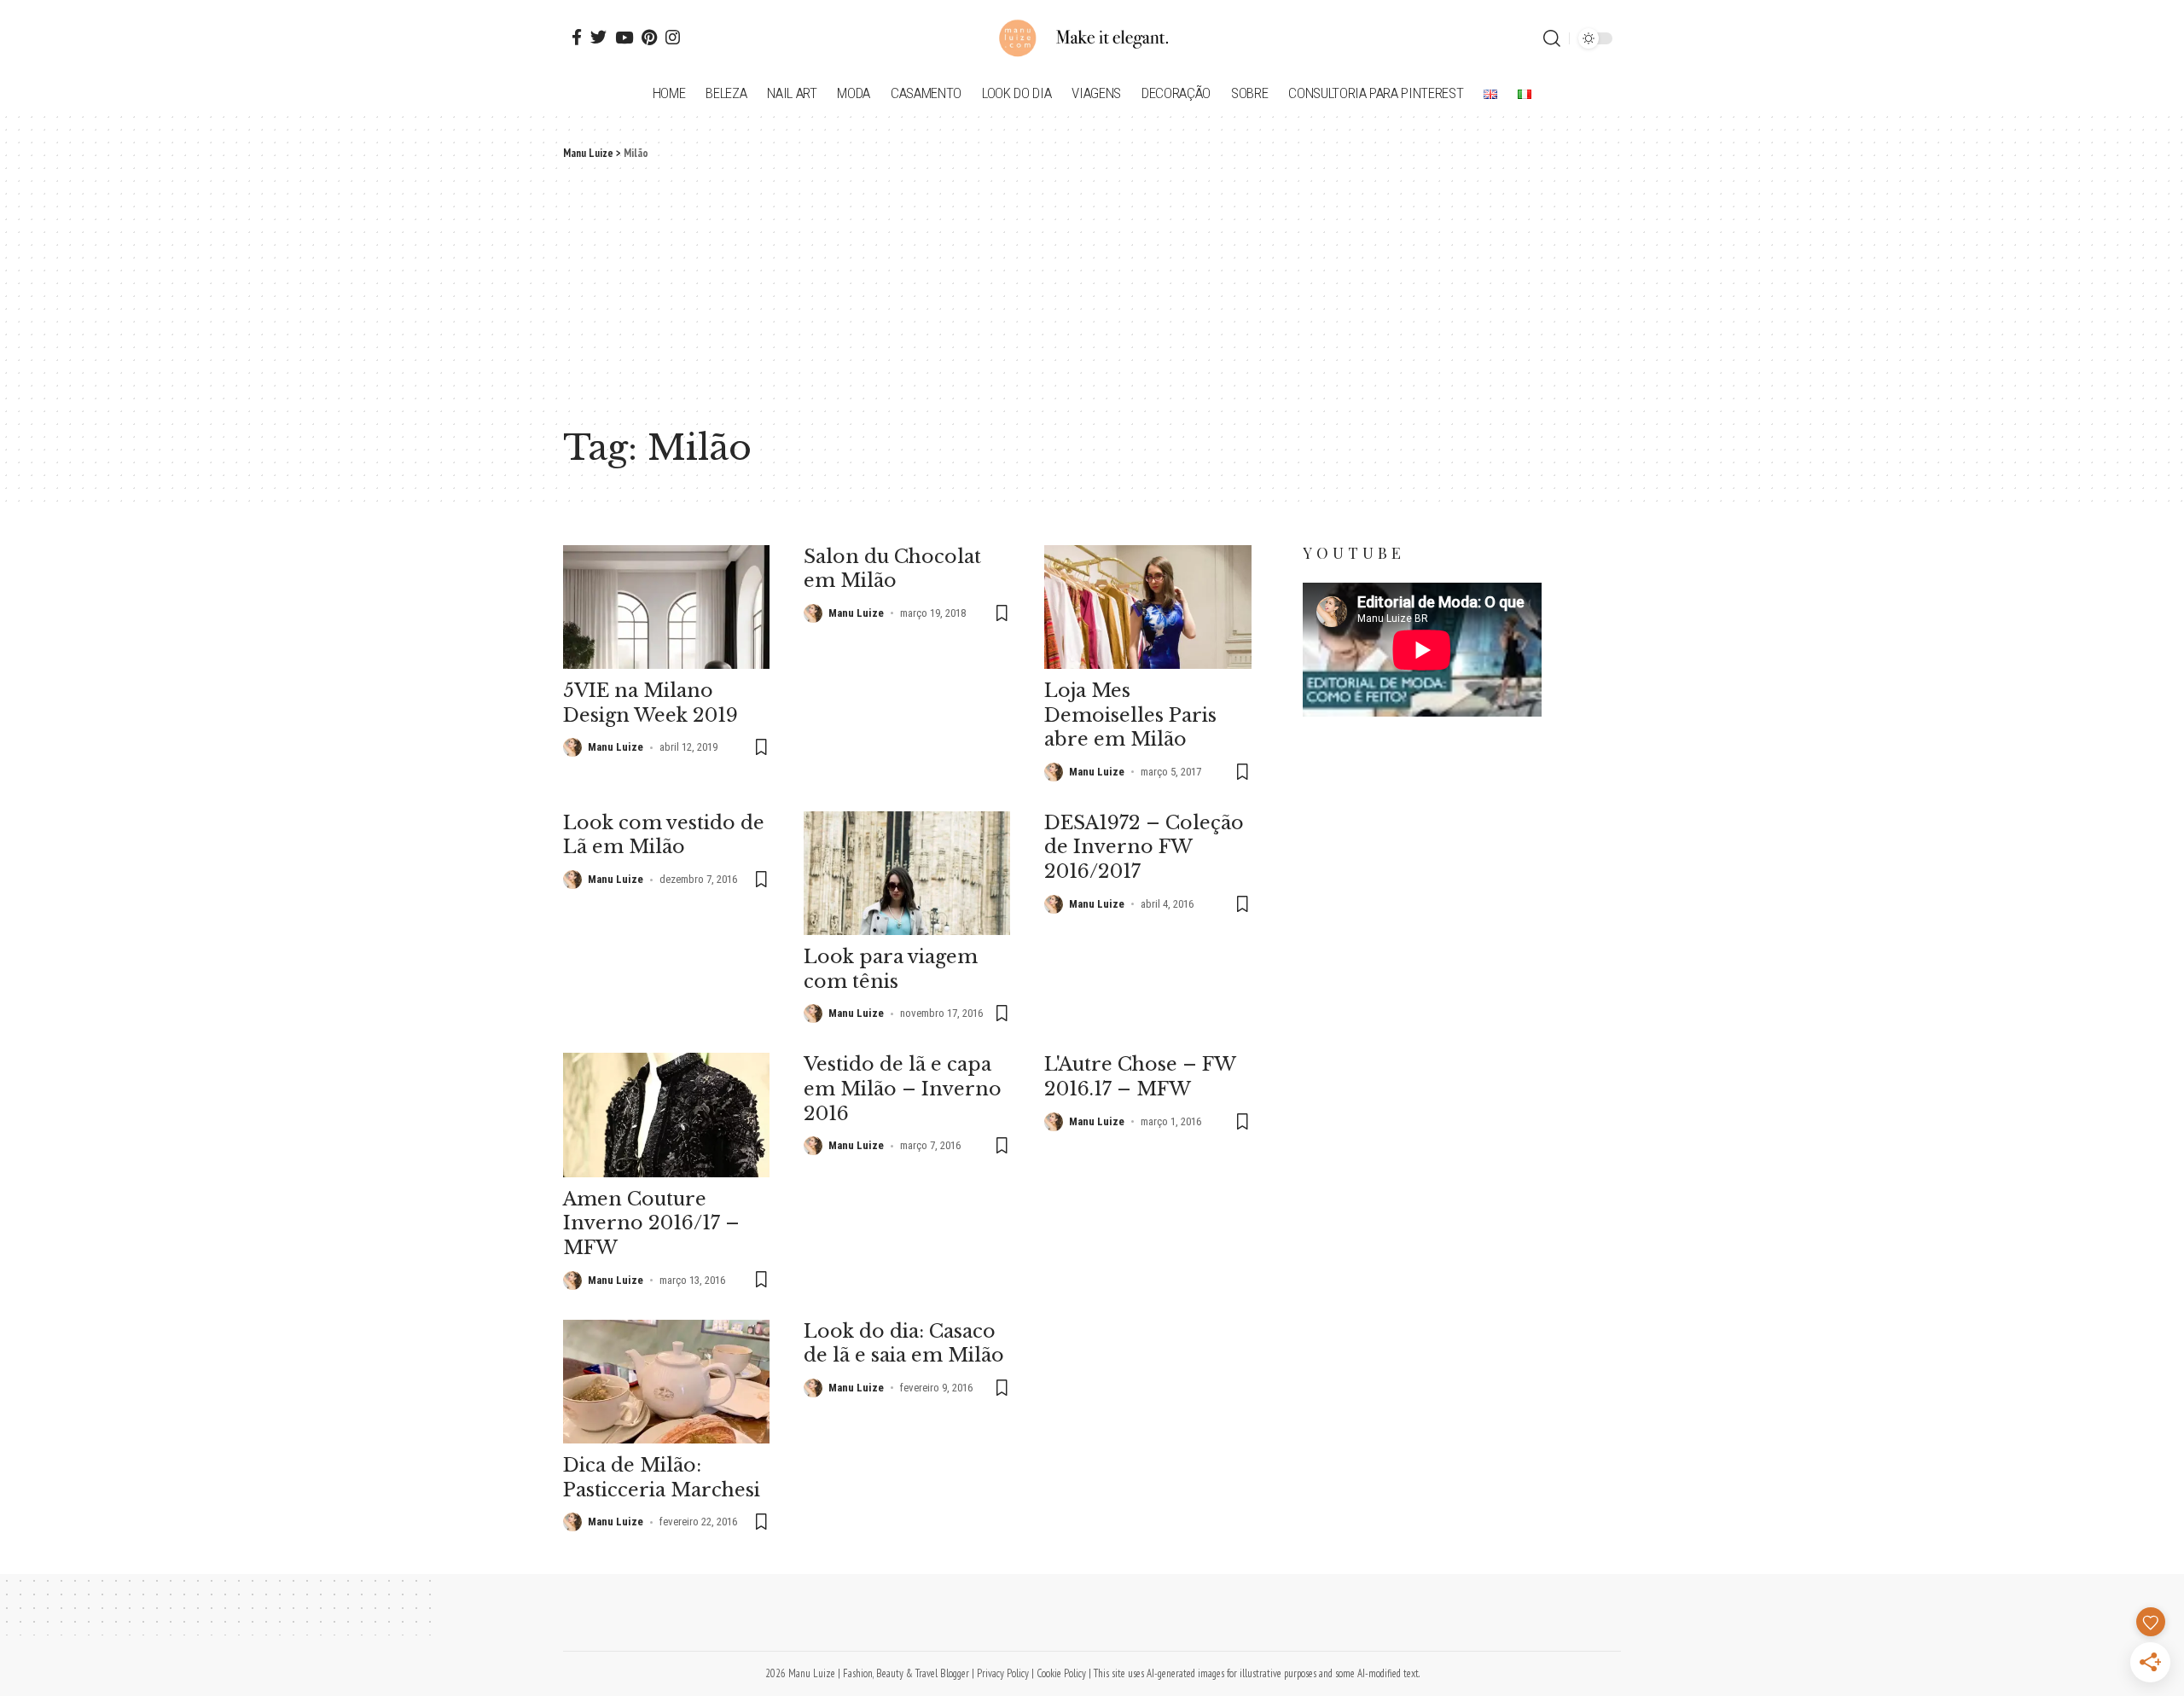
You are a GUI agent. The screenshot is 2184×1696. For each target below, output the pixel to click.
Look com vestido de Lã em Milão (664, 835)
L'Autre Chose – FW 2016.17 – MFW (1140, 1077)
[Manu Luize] (1092, 38)
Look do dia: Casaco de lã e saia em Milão (904, 1344)
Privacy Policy (1003, 1673)
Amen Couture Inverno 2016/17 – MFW (651, 1223)
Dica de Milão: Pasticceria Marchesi (662, 1478)
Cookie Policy (1061, 1673)
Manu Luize (616, 747)
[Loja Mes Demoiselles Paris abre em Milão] (1147, 607)
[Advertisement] (1092, 290)
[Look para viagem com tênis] (907, 873)
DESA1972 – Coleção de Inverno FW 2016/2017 (1144, 847)
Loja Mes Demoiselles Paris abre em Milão (1130, 715)
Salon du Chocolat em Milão (892, 569)
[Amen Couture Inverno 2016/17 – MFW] (666, 1115)
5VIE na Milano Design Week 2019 (651, 703)
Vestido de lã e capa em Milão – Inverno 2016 (903, 1089)
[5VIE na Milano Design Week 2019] (666, 607)
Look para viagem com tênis (891, 969)
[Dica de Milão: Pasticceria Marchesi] (666, 1382)
